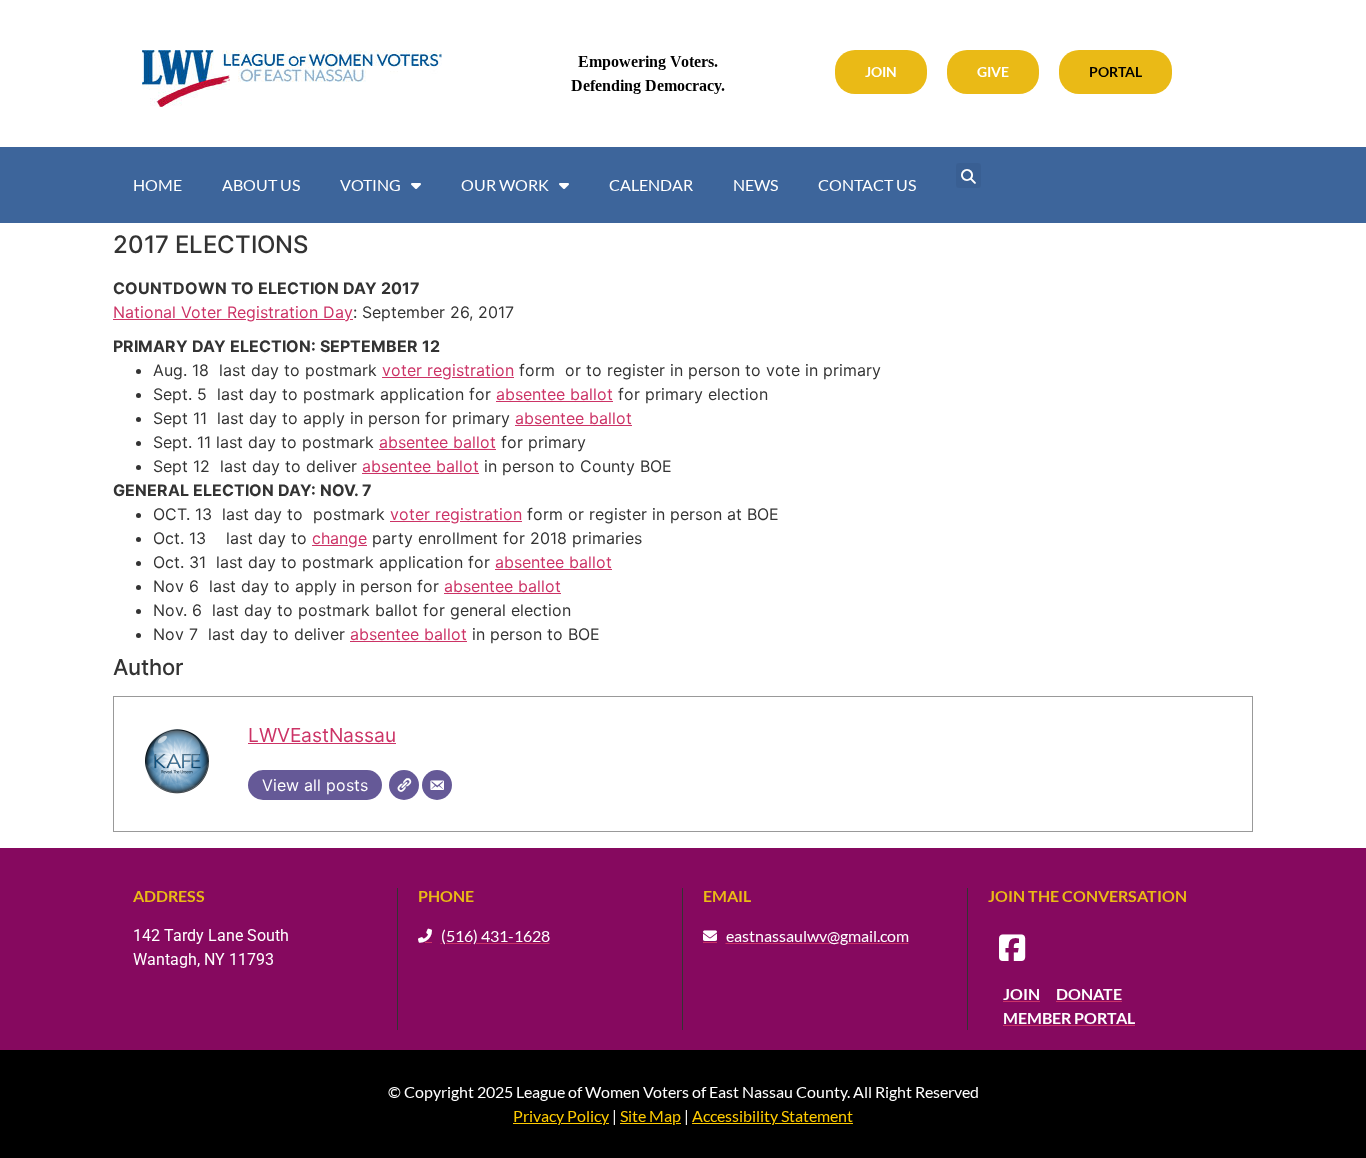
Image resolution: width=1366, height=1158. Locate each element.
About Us (261, 184)
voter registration (448, 370)
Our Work (505, 184)
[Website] (404, 785)
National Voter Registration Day (233, 312)
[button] (968, 175)
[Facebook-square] (1012, 948)
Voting (370, 184)
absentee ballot (554, 394)
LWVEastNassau (322, 735)
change (339, 538)
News (755, 184)
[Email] (437, 785)
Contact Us (867, 184)
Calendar (651, 184)
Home (157, 184)
